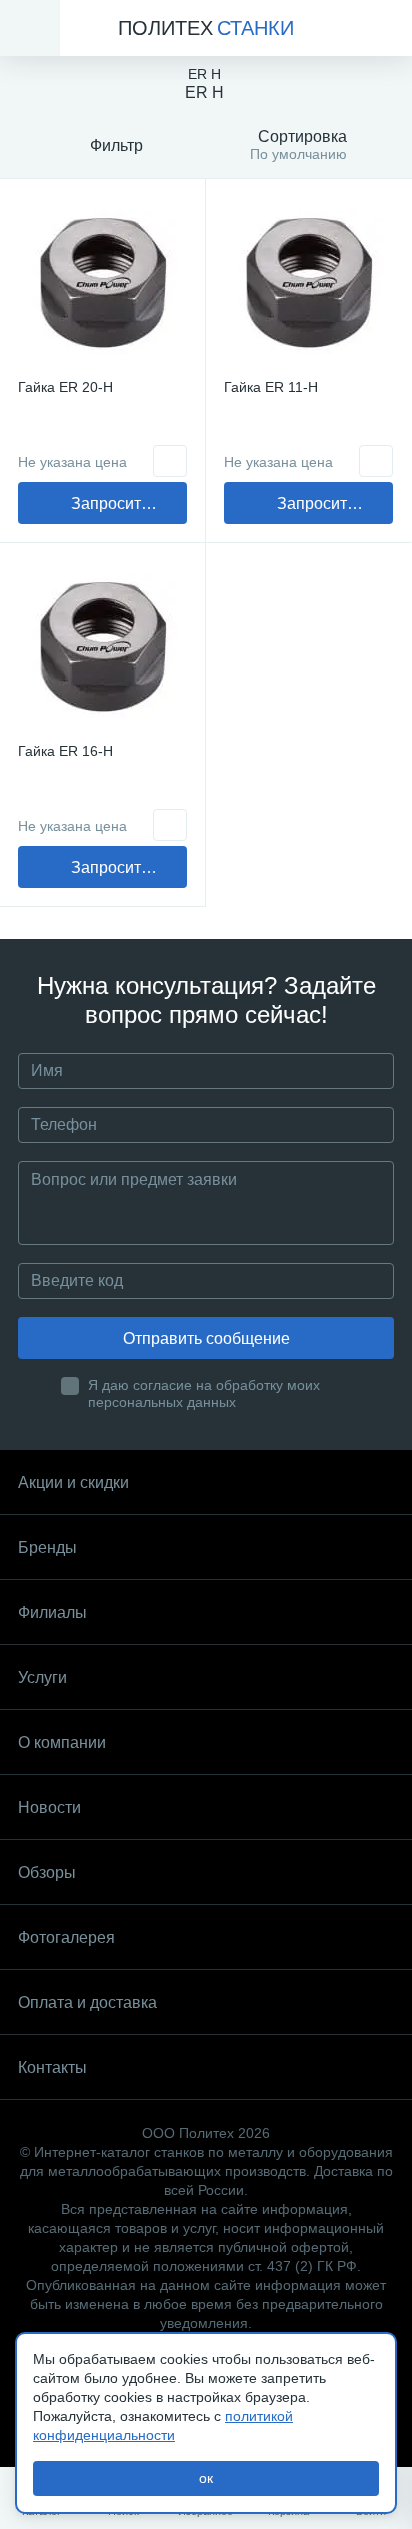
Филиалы (52, 1612)
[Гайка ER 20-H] (102, 281)
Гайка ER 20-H (65, 387)
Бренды (47, 1547)
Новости (49, 1807)
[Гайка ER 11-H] (308, 281)
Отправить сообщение (206, 1338)
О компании (62, 1742)
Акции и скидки (73, 1482)
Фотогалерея (66, 1937)
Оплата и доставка (87, 2002)
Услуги (42, 1677)
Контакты (52, 2067)
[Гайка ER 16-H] (102, 645)
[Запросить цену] (170, 461)
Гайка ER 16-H (65, 751)
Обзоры (47, 1872)
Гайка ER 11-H (271, 387)
